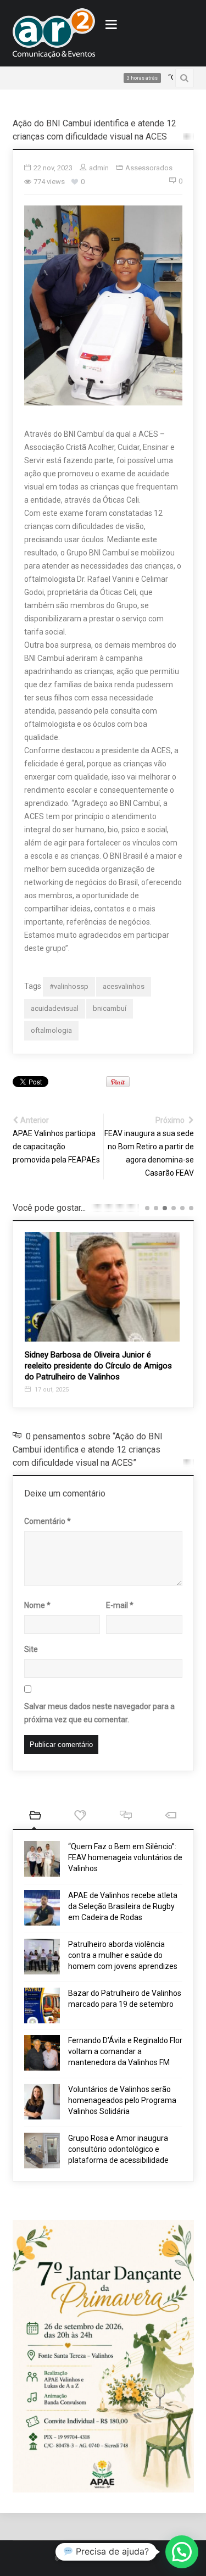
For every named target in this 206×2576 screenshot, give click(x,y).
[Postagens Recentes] (35, 1816)
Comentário (48, 1521)
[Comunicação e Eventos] (54, 33)
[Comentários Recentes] (126, 1816)
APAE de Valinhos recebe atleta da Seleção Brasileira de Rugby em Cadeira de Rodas (123, 1906)
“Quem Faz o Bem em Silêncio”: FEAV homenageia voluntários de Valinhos (125, 1857)
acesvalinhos (124, 986)
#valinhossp (69, 986)
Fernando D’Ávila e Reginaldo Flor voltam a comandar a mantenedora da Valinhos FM (125, 2051)
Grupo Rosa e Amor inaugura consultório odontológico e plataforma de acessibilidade (118, 2149)
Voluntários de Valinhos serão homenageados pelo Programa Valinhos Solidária (122, 2100)
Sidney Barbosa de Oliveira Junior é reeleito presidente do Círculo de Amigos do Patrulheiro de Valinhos (98, 1366)
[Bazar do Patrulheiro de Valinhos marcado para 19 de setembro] (42, 2005)
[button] (182, 2552)
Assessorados (149, 168)
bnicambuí (110, 1008)
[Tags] (171, 1816)
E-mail (120, 1605)
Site (31, 1649)
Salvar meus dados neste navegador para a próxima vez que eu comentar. (99, 1713)
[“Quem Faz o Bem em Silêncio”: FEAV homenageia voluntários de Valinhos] (42, 1859)
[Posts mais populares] (80, 1816)
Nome (37, 1605)
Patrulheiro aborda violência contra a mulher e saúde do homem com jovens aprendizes (123, 1955)
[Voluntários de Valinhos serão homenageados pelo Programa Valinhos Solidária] (42, 2102)
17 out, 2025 (51, 1390)
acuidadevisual (55, 1008)
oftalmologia (51, 1030)
